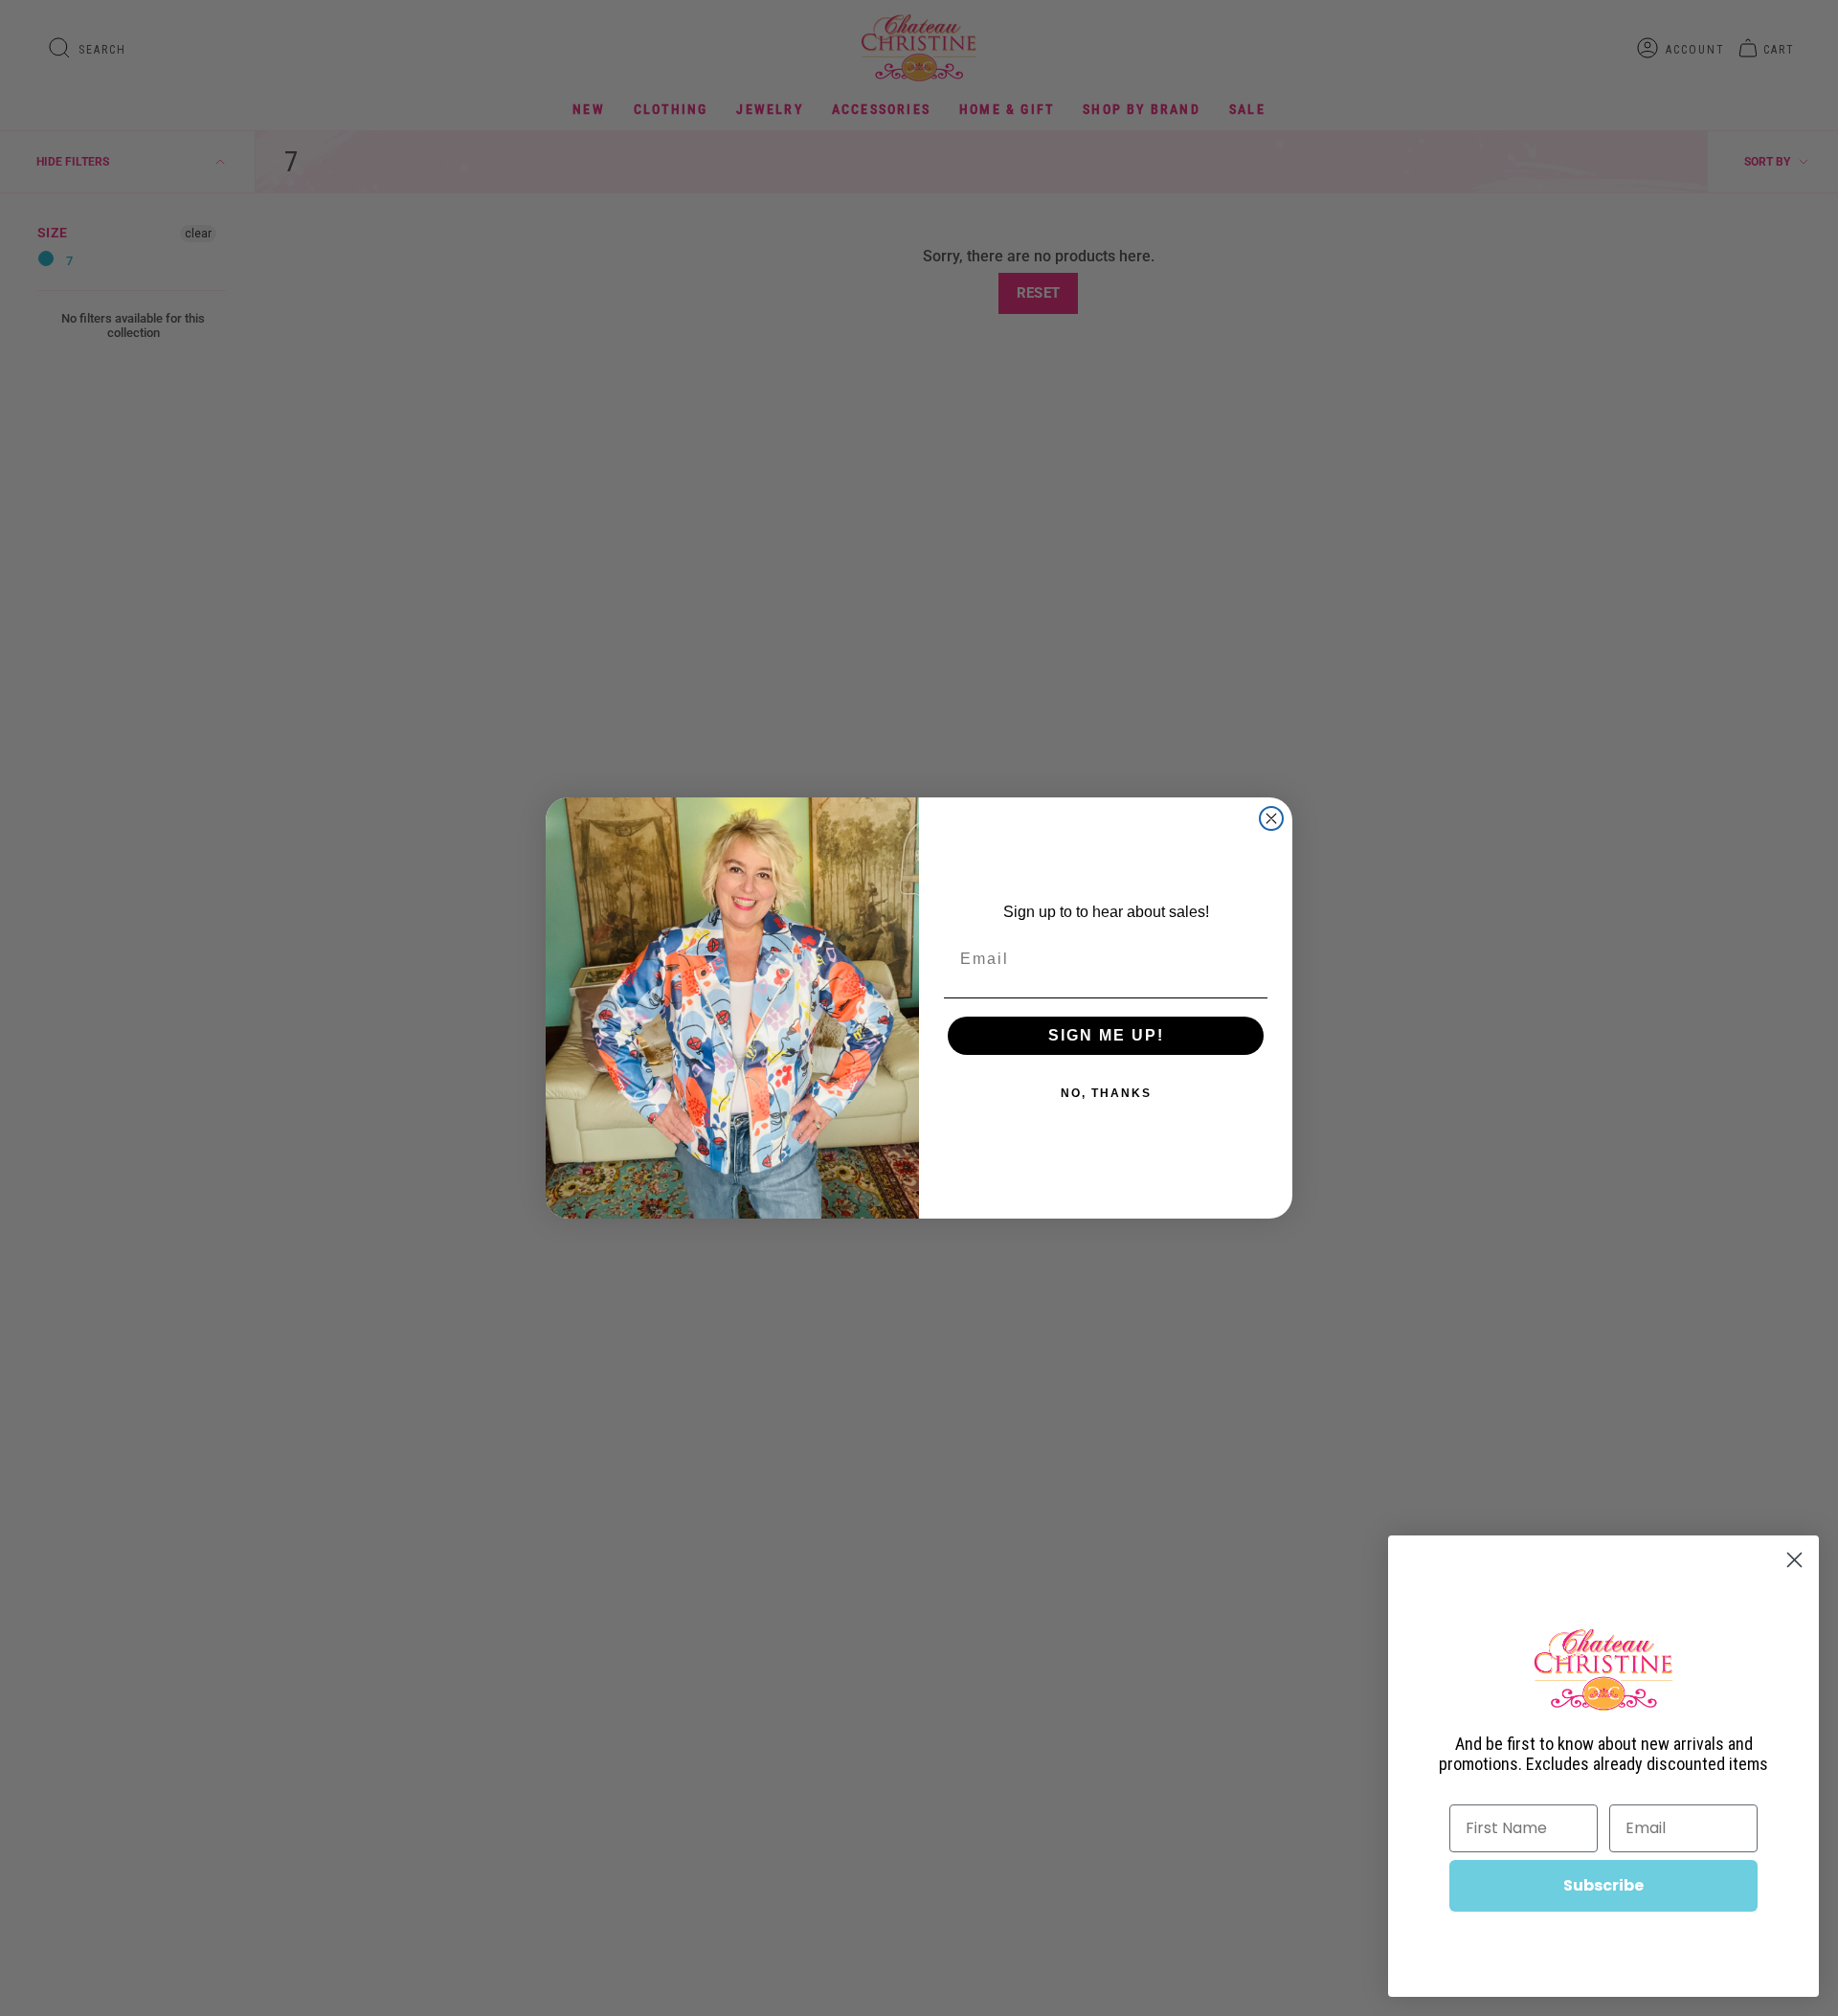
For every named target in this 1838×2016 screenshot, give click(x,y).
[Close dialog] (1271, 818)
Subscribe (1603, 1885)
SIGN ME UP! (1106, 1035)
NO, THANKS (1106, 1093)
